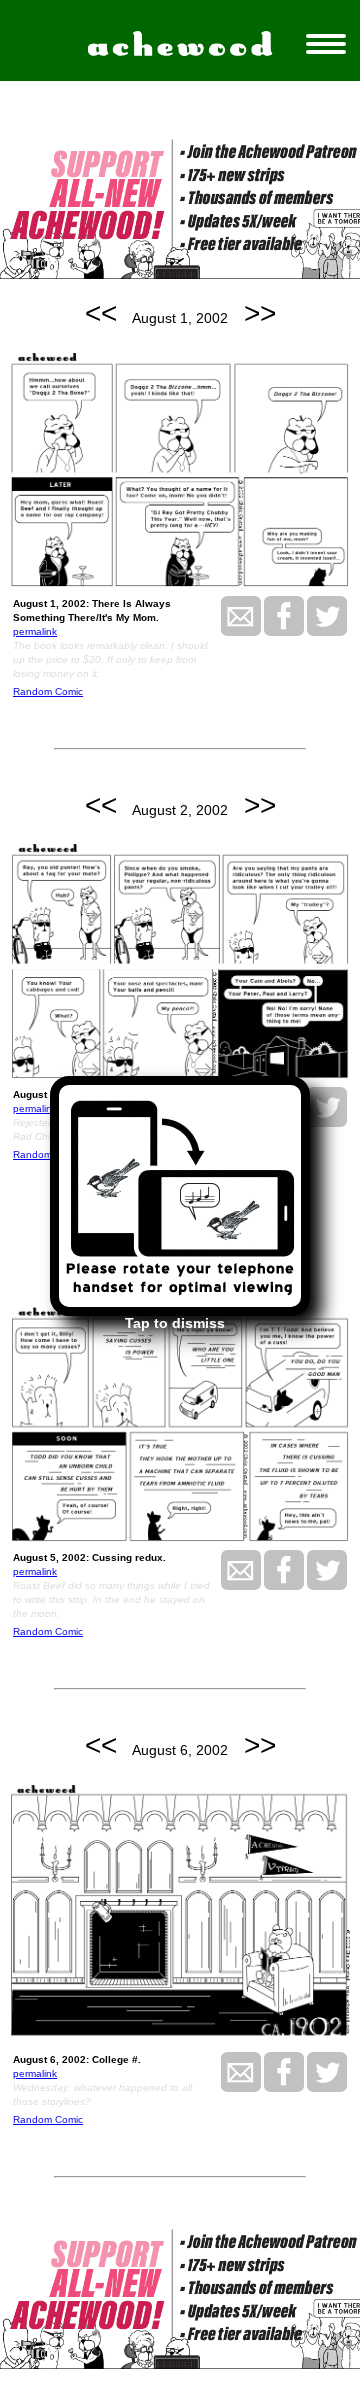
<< (101, 313)
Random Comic (48, 691)
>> (260, 313)
